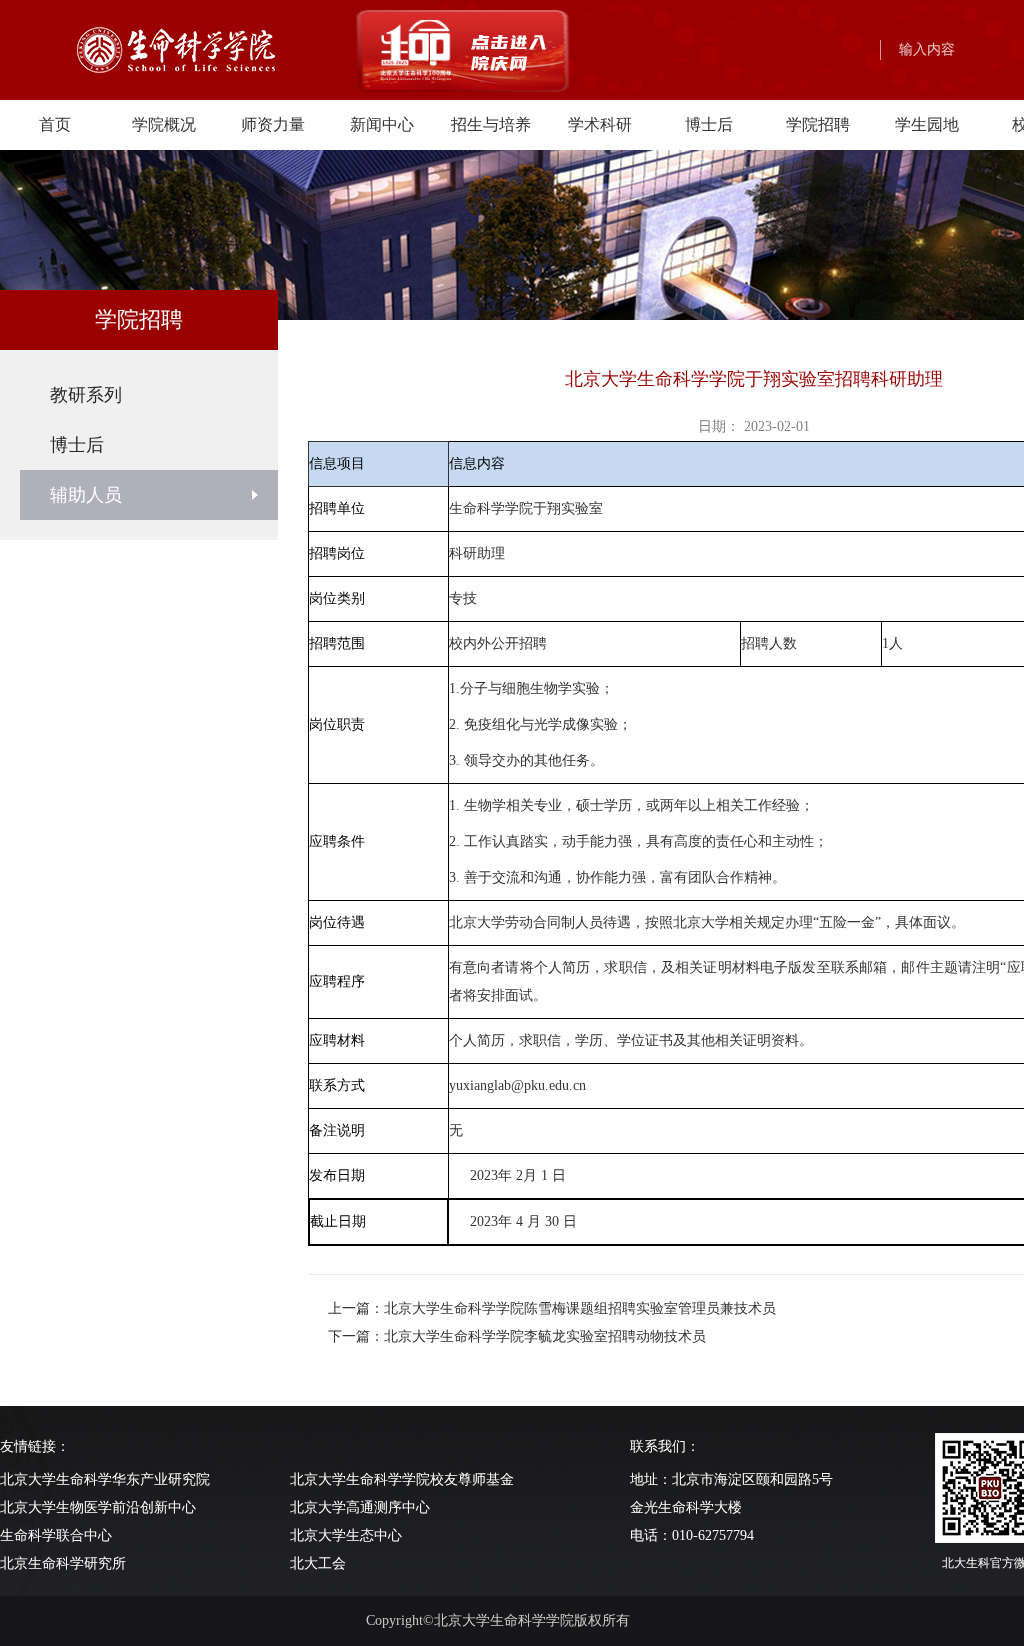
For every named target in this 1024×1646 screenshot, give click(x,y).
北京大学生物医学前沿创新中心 (98, 1507)
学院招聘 (818, 124)
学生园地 (927, 124)
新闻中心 (382, 124)
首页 (55, 124)
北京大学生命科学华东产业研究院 (105, 1479)
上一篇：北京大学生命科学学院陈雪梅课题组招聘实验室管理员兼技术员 (552, 1308)
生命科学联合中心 (56, 1535)
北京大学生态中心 (346, 1535)
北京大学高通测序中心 (360, 1507)
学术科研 (600, 124)
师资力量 (273, 124)
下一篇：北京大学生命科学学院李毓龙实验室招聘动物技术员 (517, 1336)
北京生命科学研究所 (63, 1563)
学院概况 (164, 124)
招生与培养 (491, 124)
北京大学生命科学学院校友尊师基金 (402, 1479)
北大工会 (318, 1563)
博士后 (709, 124)
